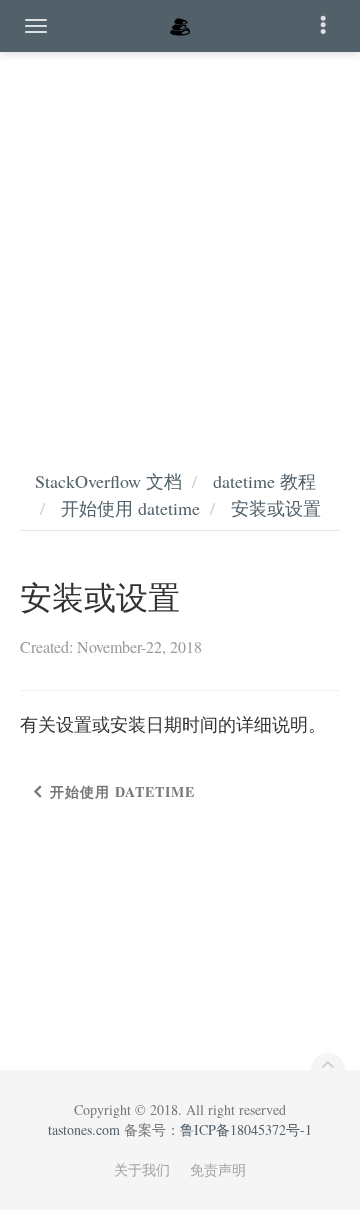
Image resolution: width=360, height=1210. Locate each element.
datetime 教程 (264, 481)
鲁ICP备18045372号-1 (246, 1129)
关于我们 (142, 1169)
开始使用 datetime (130, 508)
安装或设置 (276, 508)
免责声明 (218, 1169)
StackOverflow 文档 (108, 481)
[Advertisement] (180, 240)
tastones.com (84, 1129)
